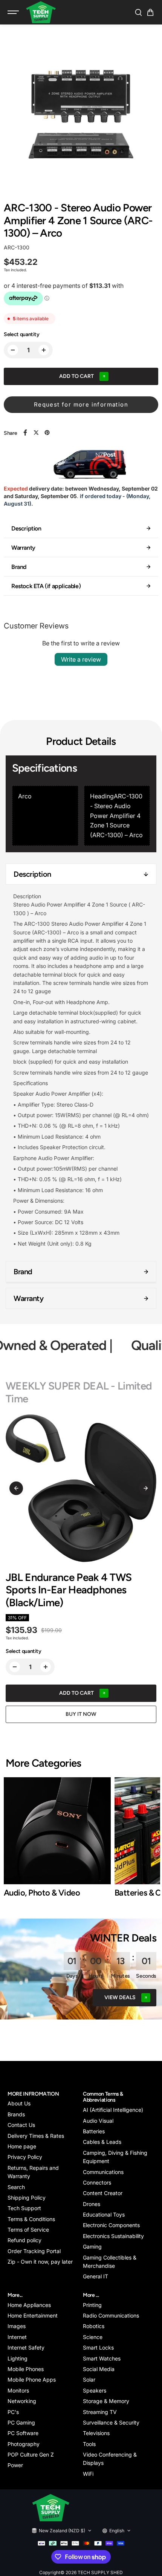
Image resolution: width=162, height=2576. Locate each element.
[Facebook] (25, 433)
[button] (150, 12)
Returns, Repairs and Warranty (33, 2172)
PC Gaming (21, 2422)
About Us (19, 2103)
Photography (24, 2444)
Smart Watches (102, 2358)
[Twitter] (36, 433)
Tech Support (24, 2208)
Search (16, 2187)
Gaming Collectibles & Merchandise (110, 2262)
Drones (92, 2204)
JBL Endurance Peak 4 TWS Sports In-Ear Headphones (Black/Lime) (69, 1590)
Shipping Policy (27, 2198)
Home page (22, 2146)
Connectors (97, 2182)
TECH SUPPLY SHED (100, 2572)
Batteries (94, 2131)
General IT (96, 2276)
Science (93, 2337)
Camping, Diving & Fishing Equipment (115, 2157)
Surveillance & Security (111, 2422)
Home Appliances (29, 2305)
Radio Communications (111, 2315)
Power (15, 2465)
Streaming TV (100, 2412)
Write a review (81, 659)
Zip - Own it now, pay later (40, 2262)
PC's (13, 2412)
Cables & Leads (102, 2142)
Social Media (99, 2369)
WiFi (88, 2474)
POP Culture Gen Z (31, 2454)
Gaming (92, 2247)
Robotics (94, 2326)
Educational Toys (104, 2214)
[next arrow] (146, 1488)
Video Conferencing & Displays (110, 2459)
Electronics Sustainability (113, 2236)
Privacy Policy (25, 2157)
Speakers (95, 2390)
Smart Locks (98, 2347)
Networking (22, 2401)
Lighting (18, 2358)
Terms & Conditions (31, 2219)
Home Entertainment (33, 2315)
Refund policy (24, 2240)
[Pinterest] (47, 433)
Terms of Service (28, 2230)
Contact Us (21, 2125)
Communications (103, 2172)
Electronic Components (111, 2225)
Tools (89, 2444)
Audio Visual (98, 2121)
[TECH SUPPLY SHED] (41, 12)
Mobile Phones (26, 2369)
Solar (89, 2380)
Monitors (18, 2390)
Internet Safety (26, 2347)
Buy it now (81, 1714)
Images (17, 2326)
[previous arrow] (16, 1488)
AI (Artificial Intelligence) (113, 2110)
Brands (16, 2114)
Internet (17, 2337)
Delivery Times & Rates (36, 2136)
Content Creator (103, 2193)
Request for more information (81, 404)
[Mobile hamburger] (14, 12)
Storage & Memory (106, 2401)
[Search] (138, 12)
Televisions (96, 2433)
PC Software (23, 2433)
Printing (92, 2305)
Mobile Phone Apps (32, 2380)
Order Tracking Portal (34, 2251)
